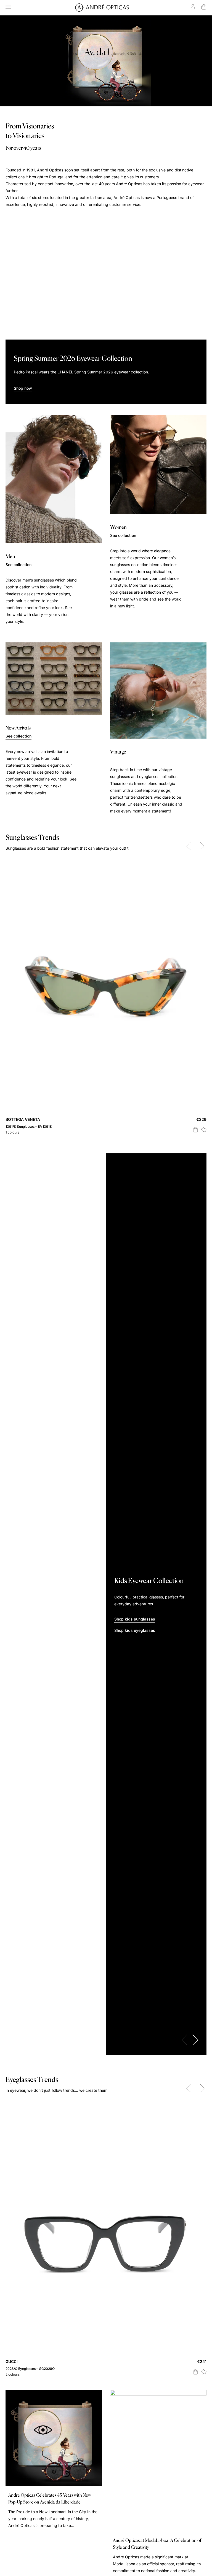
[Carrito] (204, 7)
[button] (204, 1129)
